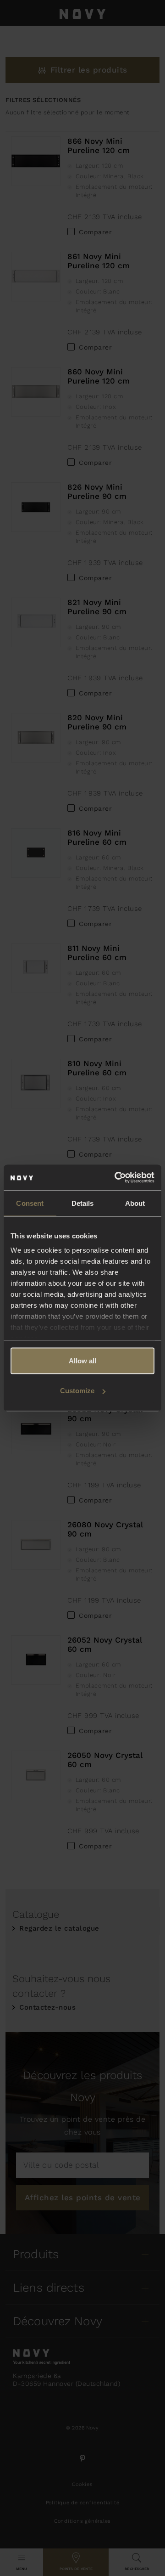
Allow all (82, 1360)
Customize (77, 1391)
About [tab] (135, 1203)
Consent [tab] (30, 1203)
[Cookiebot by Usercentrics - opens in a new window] (116, 1178)
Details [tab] (83, 1203)
